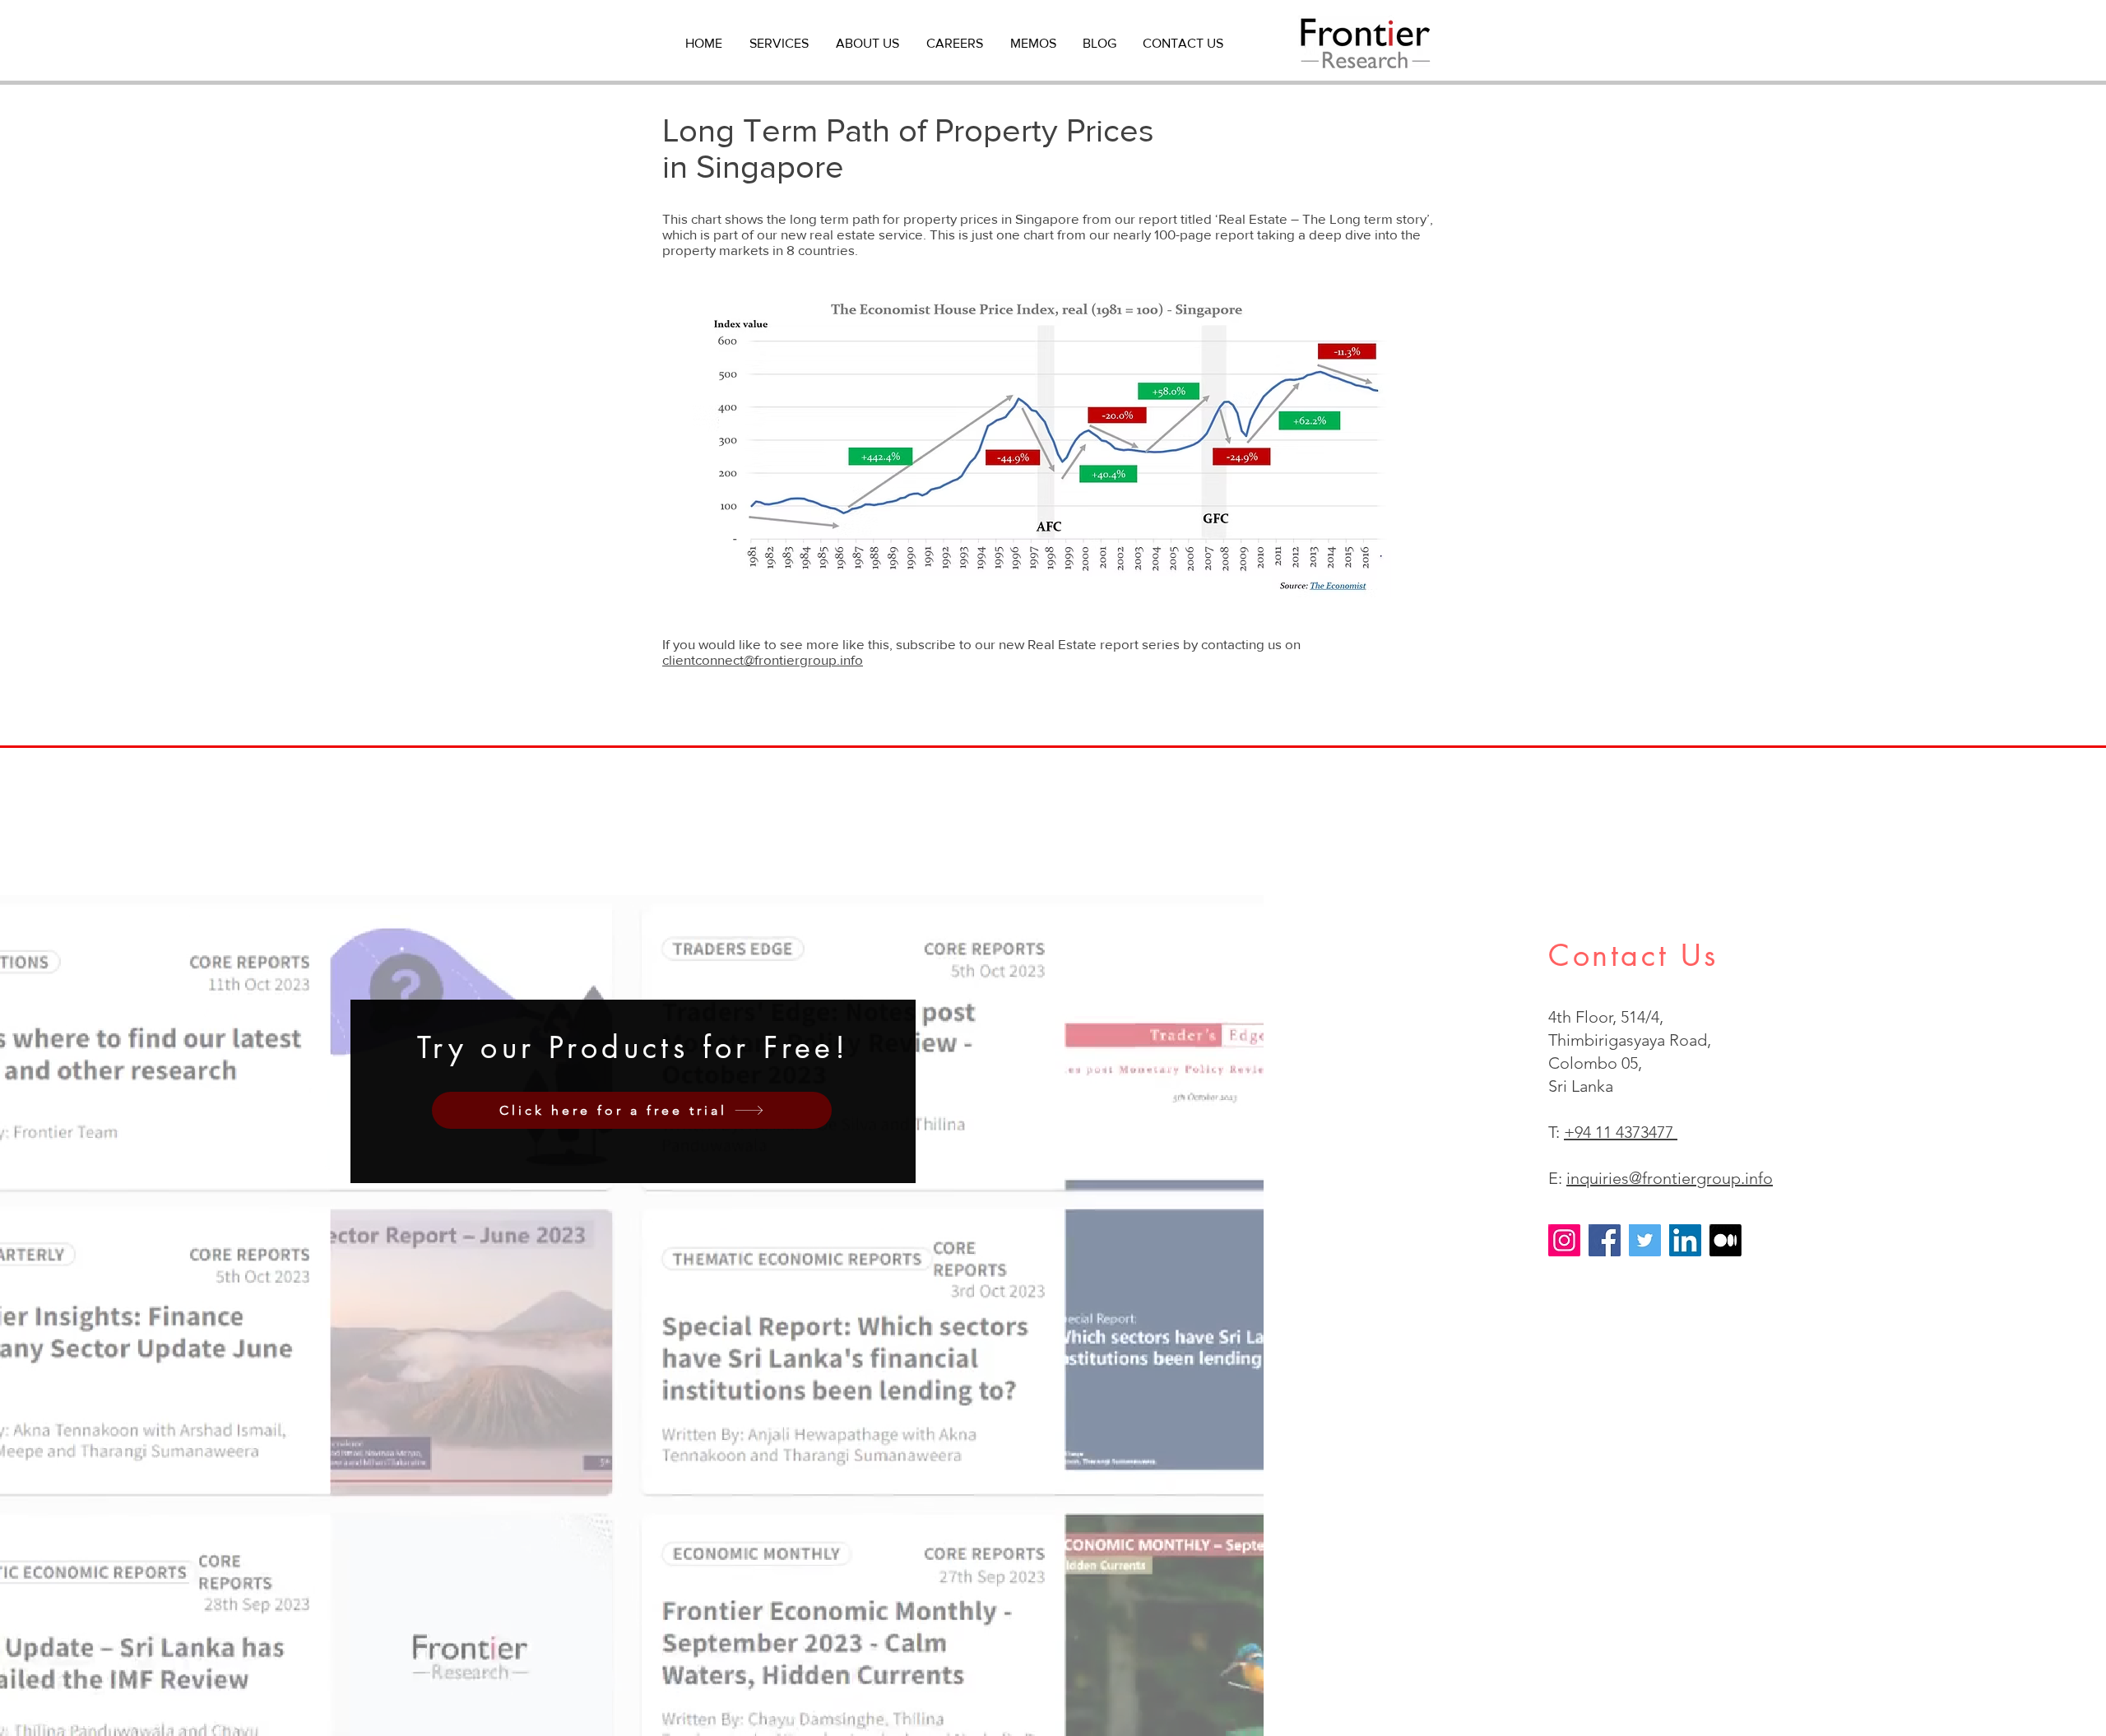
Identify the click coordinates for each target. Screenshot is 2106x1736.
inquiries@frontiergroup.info (1670, 1178)
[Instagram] (1564, 1240)
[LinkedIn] (1685, 1240)
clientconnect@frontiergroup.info (763, 659)
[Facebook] (1605, 1240)
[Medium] (1726, 1240)
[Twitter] (1645, 1240)
